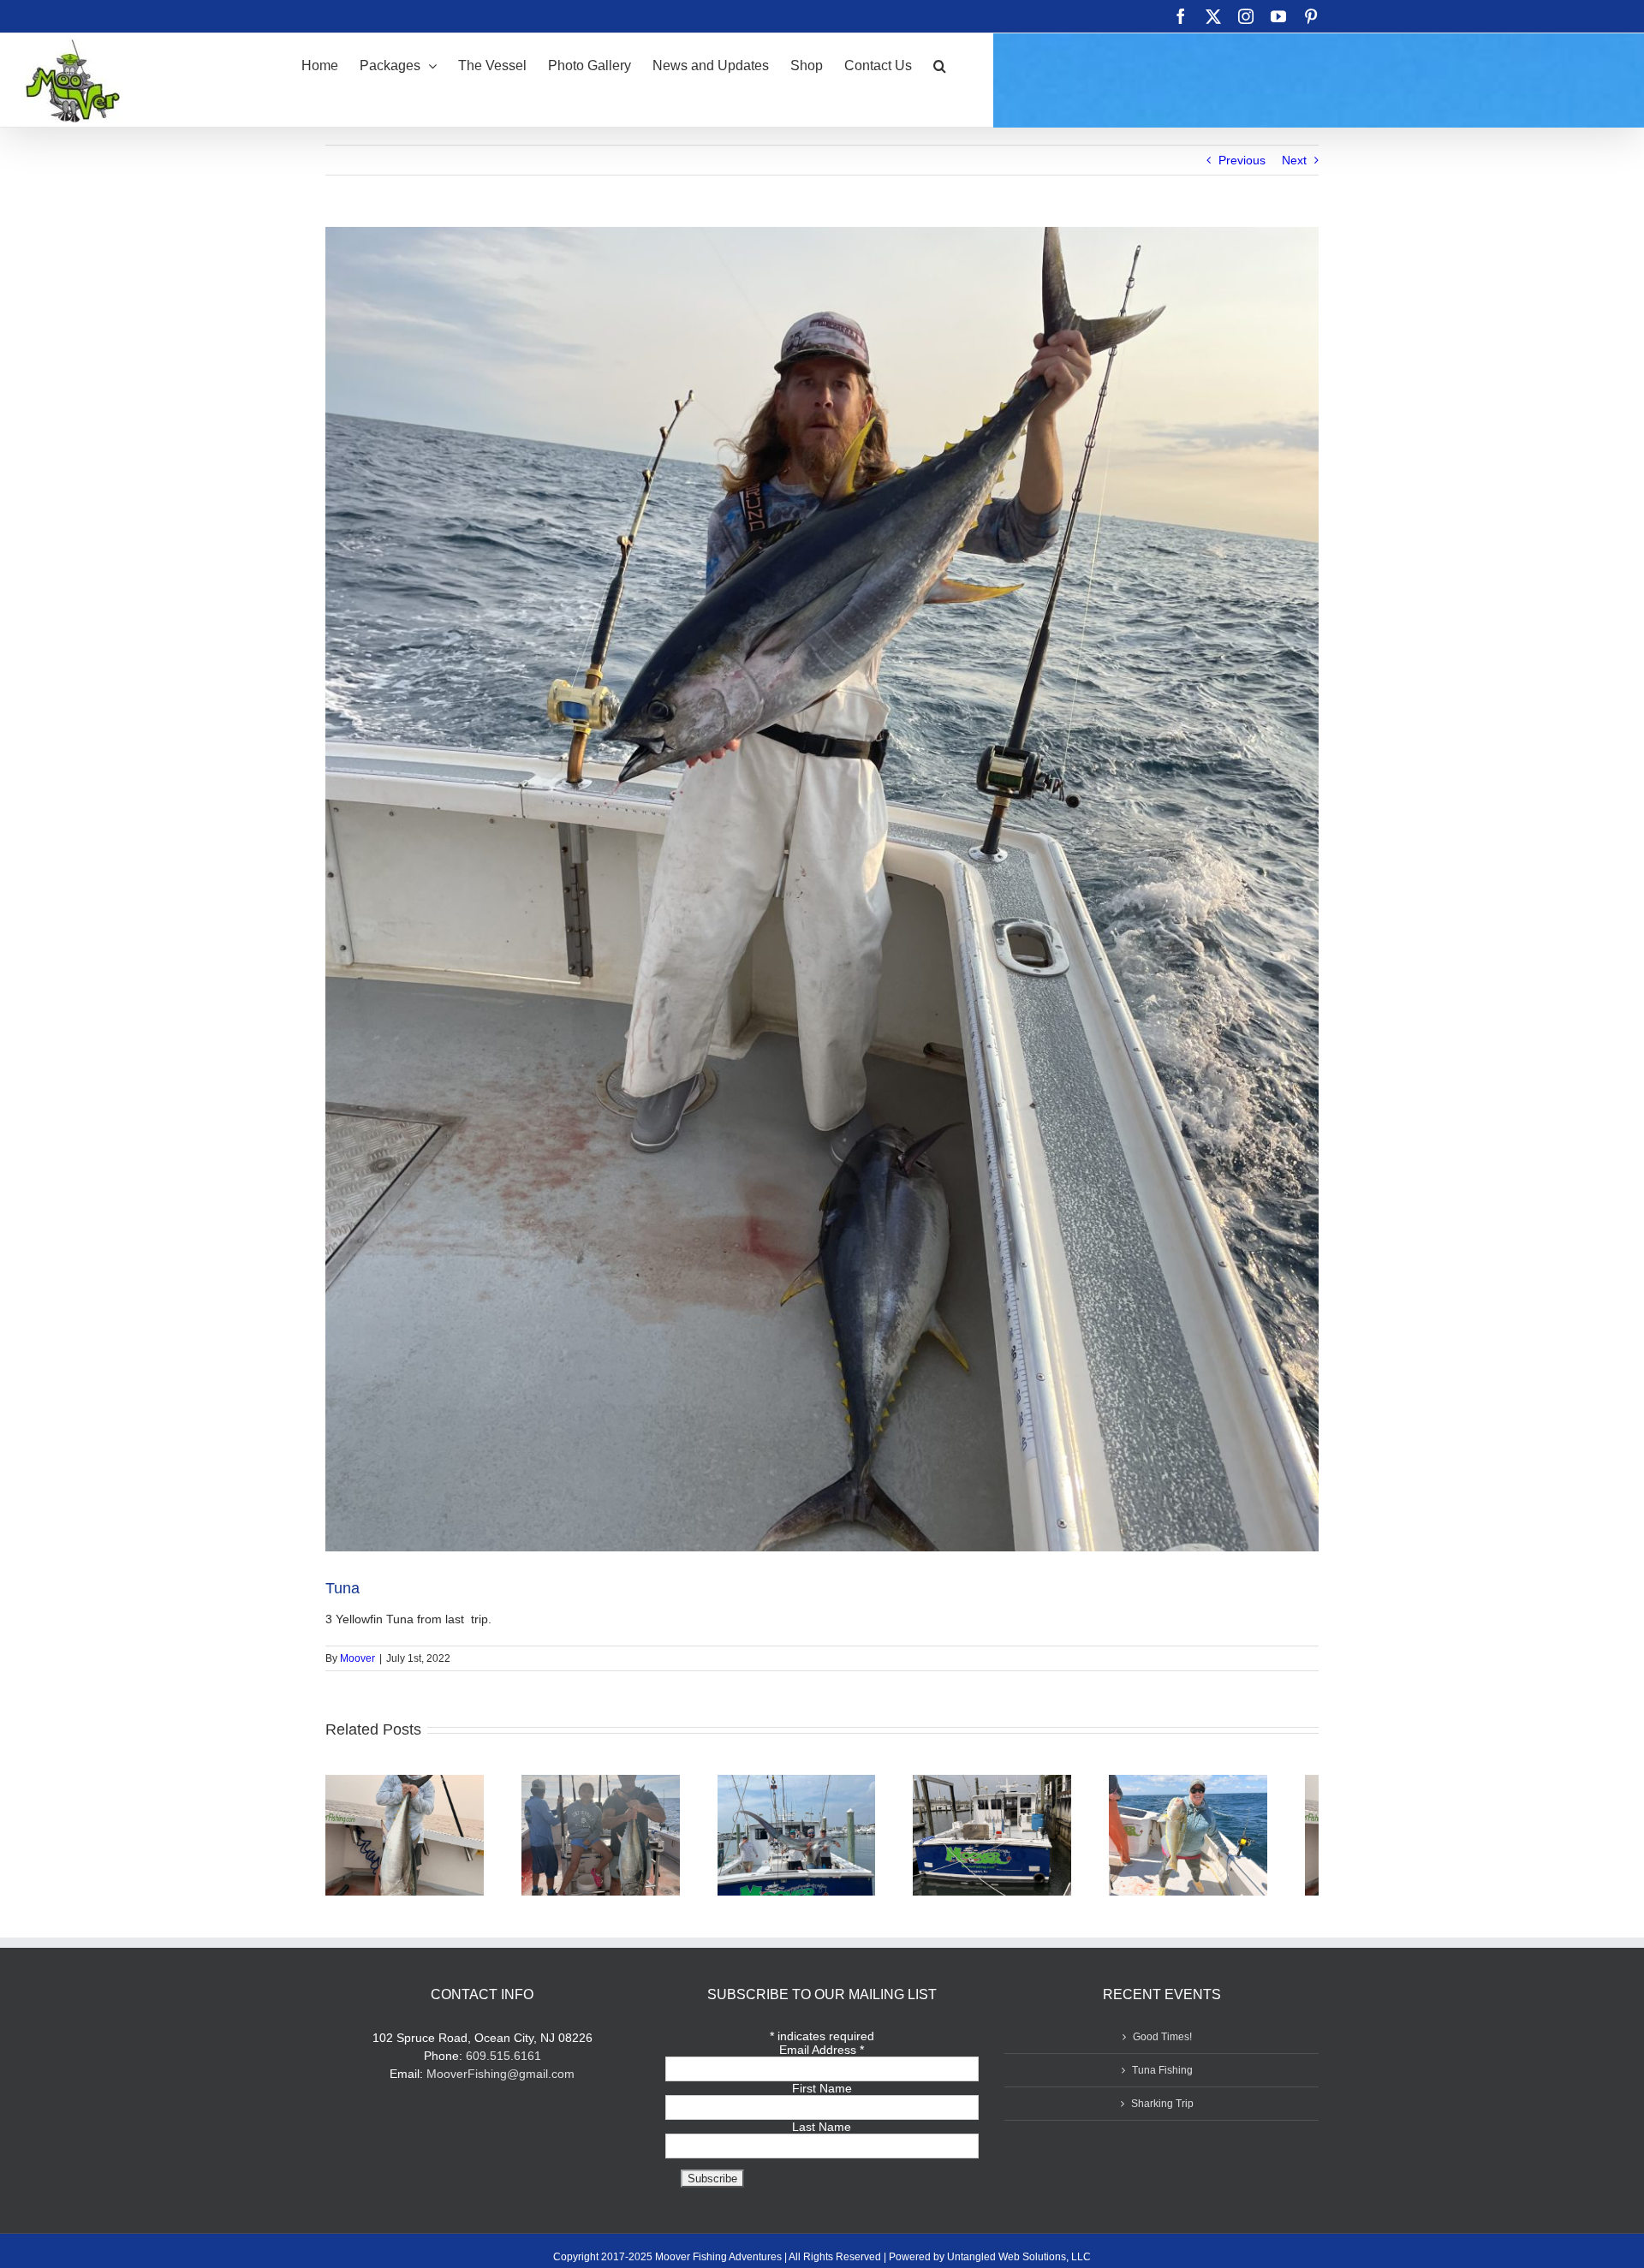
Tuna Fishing (1162, 2078)
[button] (940, 65)
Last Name (822, 2134)
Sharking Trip (1162, 2111)
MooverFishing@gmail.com (500, 2081)
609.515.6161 (503, 2063)
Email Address (822, 2057)
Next (1294, 160)
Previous (1242, 160)
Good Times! (1162, 2045)
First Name (822, 2096)
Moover (357, 1658)
